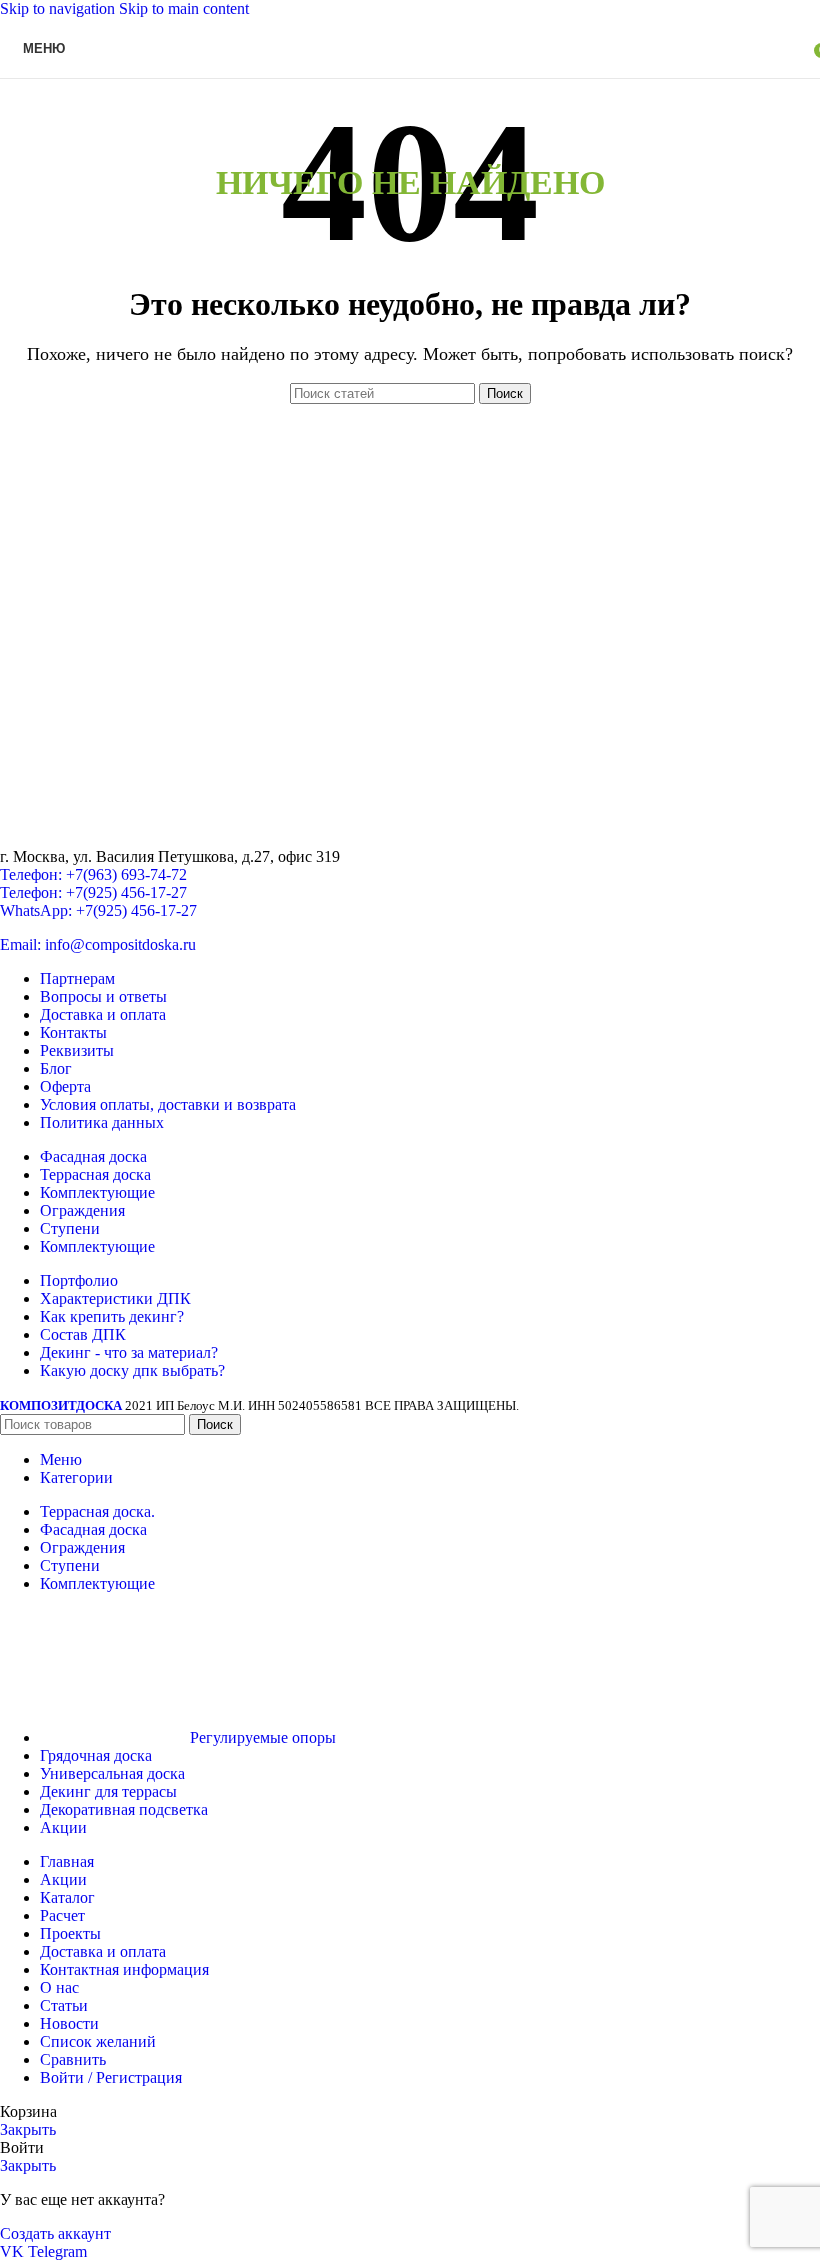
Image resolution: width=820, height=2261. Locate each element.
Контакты (73, 1032)
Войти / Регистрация (111, 2077)
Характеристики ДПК (115, 1298)
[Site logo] (410, 82)
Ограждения (82, 1210)
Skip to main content (184, 8)
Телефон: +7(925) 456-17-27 (93, 892)
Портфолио (79, 1280)
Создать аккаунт (55, 2233)
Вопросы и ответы (103, 996)
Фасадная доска (93, 1156)
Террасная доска (95, 1174)
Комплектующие (97, 1192)
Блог (56, 1068)
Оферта (65, 1086)
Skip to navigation (59, 8)
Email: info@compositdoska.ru (98, 944)
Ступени (70, 1228)
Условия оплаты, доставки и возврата (168, 1104)
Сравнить (73, 2059)
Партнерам (77, 978)
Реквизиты (77, 1050)
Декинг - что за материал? (129, 1352)
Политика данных (102, 1122)
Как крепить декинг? (112, 1316)
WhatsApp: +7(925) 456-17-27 (98, 910)
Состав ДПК (83, 1334)
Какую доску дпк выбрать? (132, 1370)
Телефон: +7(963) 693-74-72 (93, 874)
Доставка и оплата (103, 1014)
